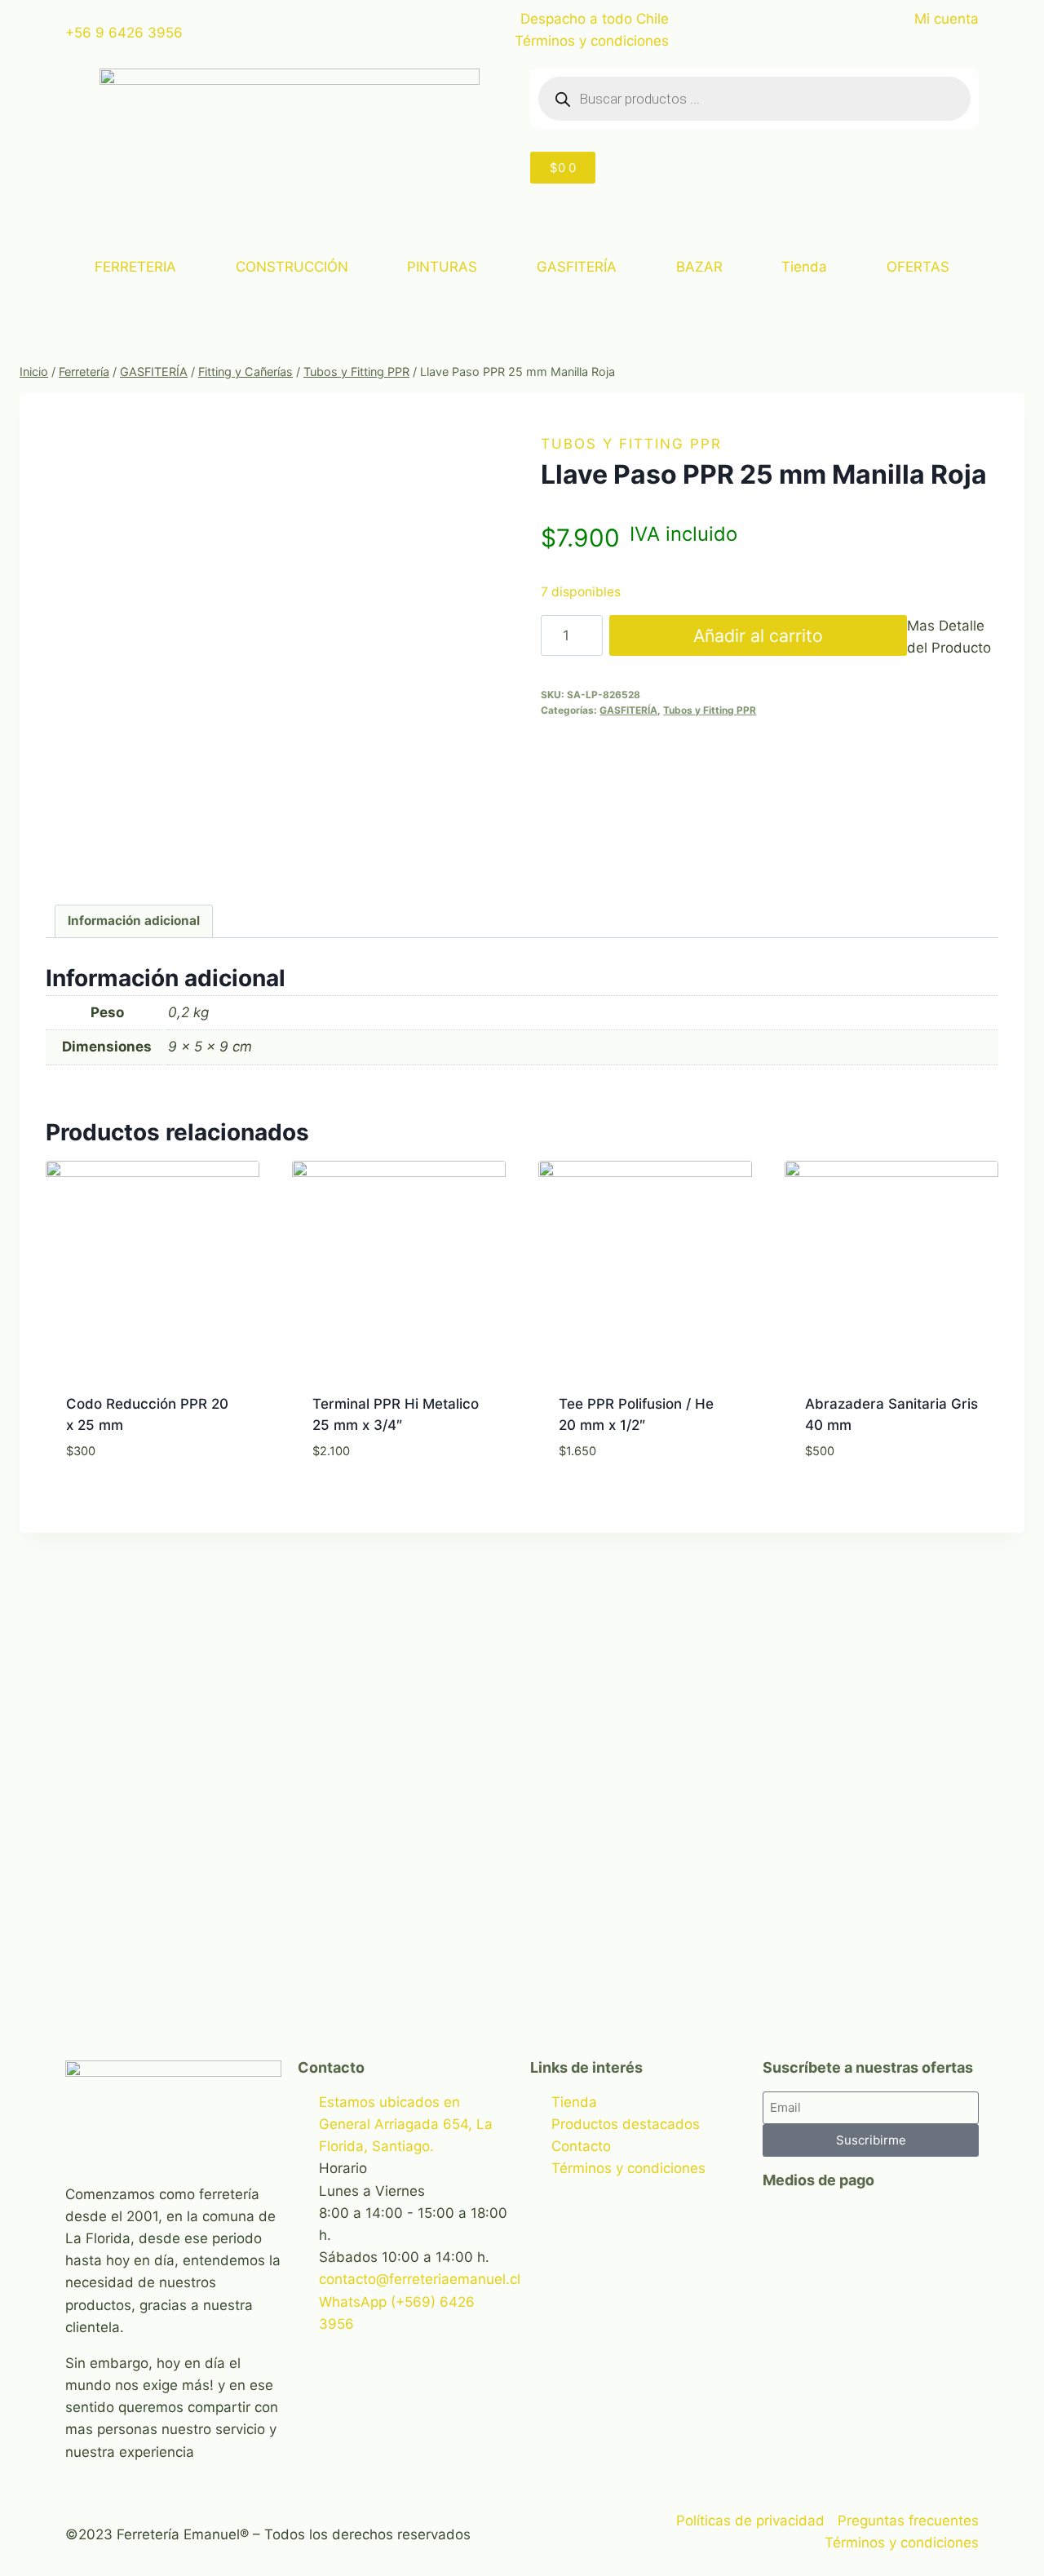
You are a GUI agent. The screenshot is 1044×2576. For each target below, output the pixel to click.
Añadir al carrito (758, 635)
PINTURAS (442, 267)
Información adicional (134, 921)
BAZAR (699, 267)
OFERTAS (918, 267)
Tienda (804, 267)
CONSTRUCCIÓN (292, 267)
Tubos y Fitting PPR (631, 444)
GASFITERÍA (577, 267)
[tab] (134, 922)
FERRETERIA (135, 267)
